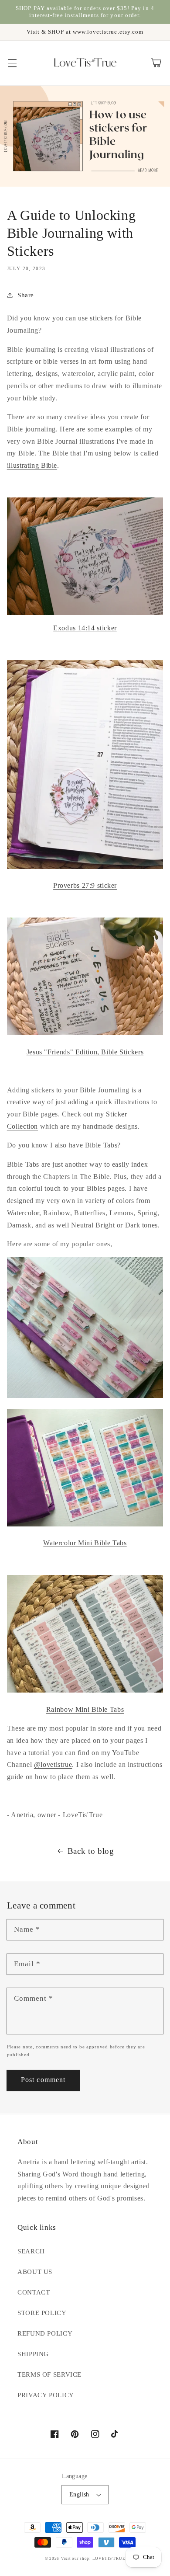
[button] (12, 63)
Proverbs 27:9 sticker (85, 885)
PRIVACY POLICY (46, 2395)
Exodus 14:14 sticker (85, 628)
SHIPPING (33, 2354)
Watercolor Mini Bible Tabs (85, 1543)
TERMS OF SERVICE (49, 2374)
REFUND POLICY (45, 2333)
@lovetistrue (53, 1764)
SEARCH (31, 2251)
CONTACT (34, 2292)
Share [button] (26, 295)
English (79, 2494)
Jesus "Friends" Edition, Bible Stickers (85, 1052)
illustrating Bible (32, 465)
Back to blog (91, 1851)
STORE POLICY (42, 2313)
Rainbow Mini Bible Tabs (85, 1709)
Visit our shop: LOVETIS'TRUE (93, 2559)
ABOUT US (35, 2272)
